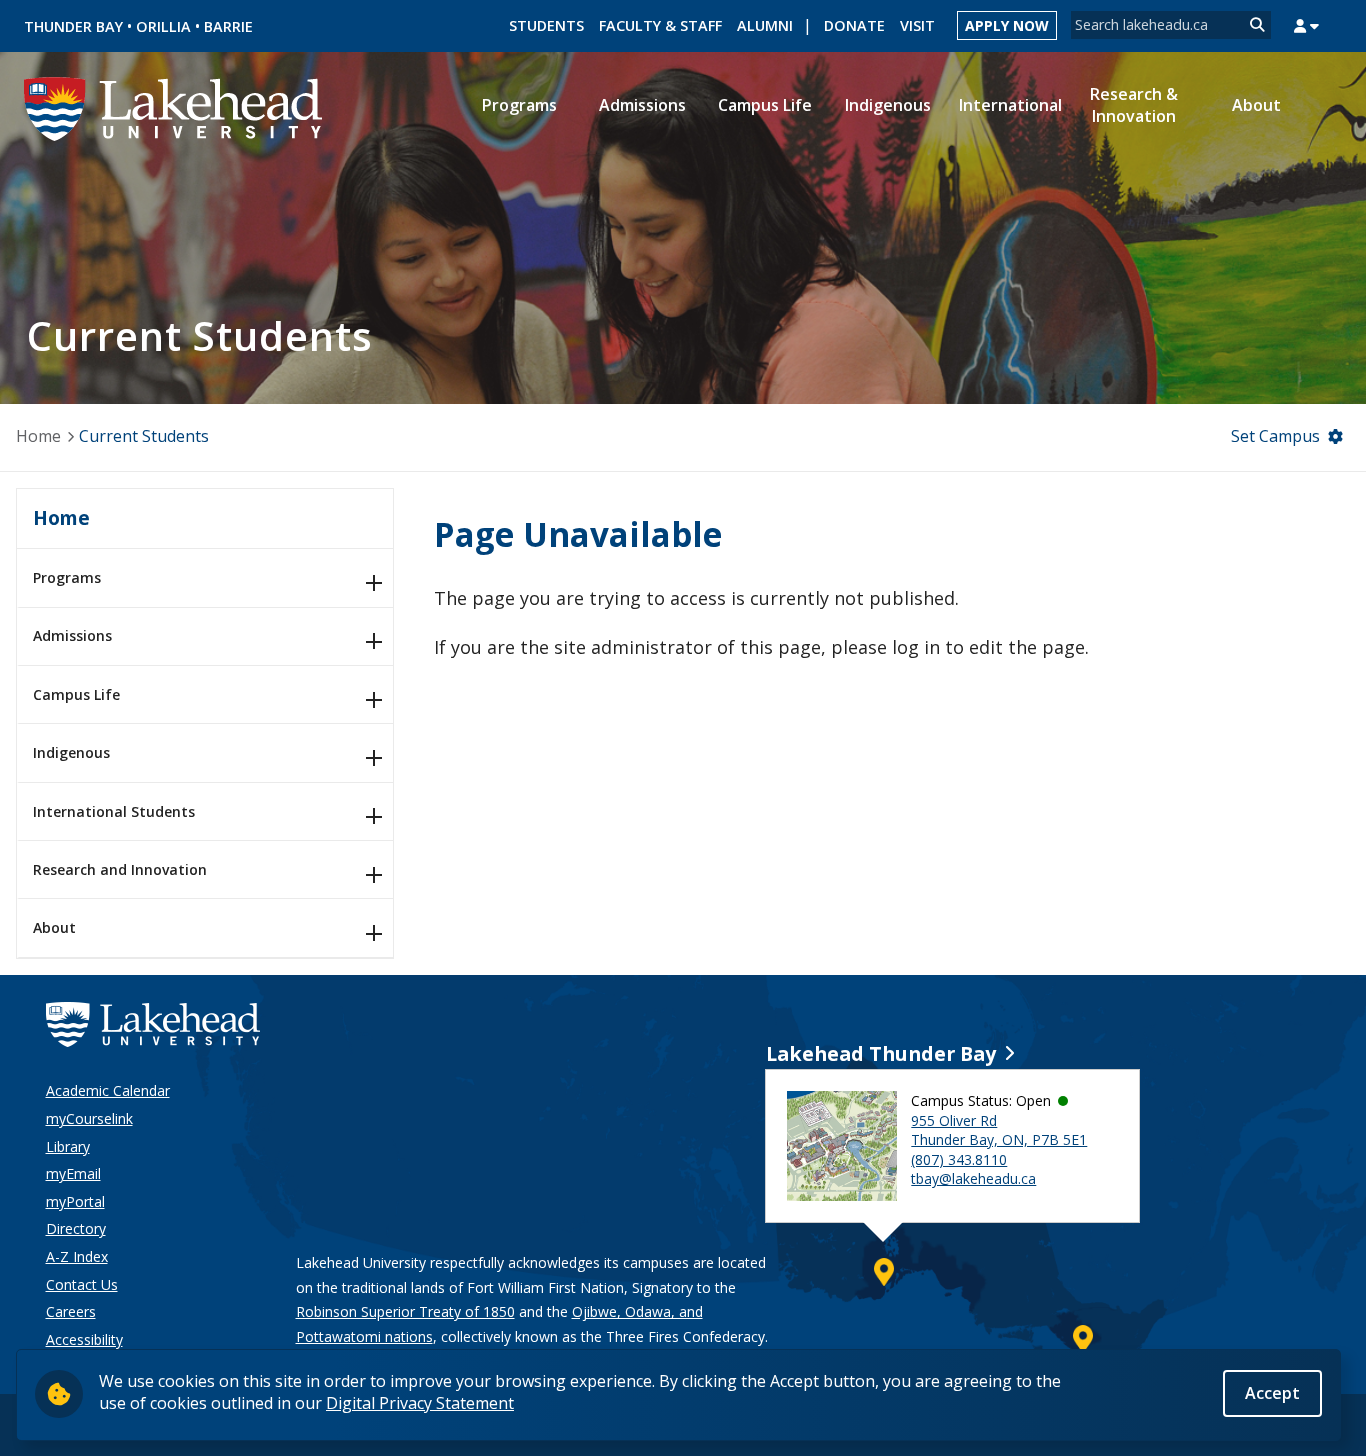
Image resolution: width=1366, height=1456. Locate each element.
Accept (1272, 1393)
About (54, 927)
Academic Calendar (108, 1090)
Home (38, 436)
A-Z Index (77, 1256)
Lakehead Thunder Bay (881, 1053)
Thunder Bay (73, 26)
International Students (114, 811)
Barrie (228, 26)
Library (68, 1146)
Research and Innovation (120, 869)
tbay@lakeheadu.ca (973, 1178)
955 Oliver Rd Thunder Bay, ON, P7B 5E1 (999, 1130)
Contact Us (82, 1284)
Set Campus (1275, 436)
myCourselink (89, 1118)
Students (546, 25)
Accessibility (84, 1339)
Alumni (765, 25)
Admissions (72, 635)
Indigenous (71, 752)
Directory (76, 1228)
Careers (71, 1311)
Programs (67, 577)
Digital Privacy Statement (420, 1403)
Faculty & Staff (660, 25)
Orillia (163, 26)
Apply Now (1007, 25)
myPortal (75, 1201)
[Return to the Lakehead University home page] (174, 107)
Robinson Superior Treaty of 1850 (405, 1311)
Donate (854, 25)
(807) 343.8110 (959, 1159)
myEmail (73, 1173)
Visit (917, 25)
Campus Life (76, 694)
